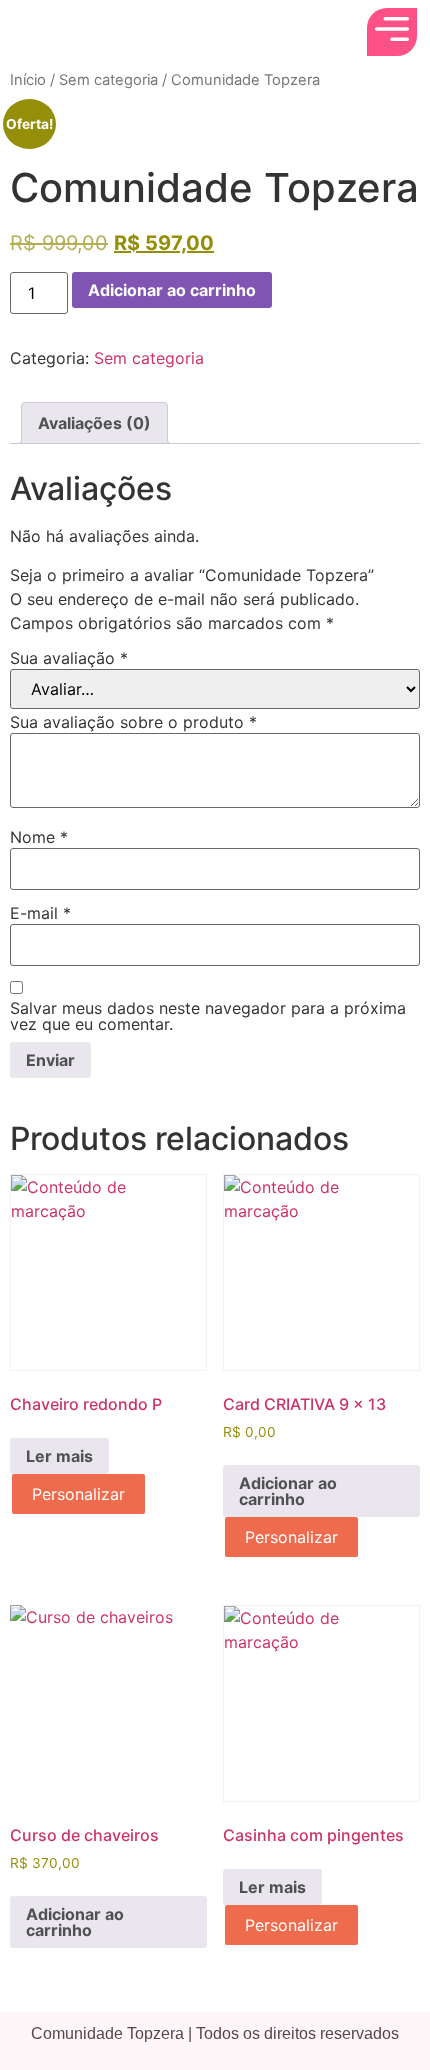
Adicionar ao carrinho (172, 290)
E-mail (40, 913)
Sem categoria (108, 80)
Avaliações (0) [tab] (94, 423)
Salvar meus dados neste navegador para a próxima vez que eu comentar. (208, 1016)
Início (28, 80)
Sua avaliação (69, 658)
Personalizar (78, 1494)
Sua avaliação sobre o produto (133, 722)
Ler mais (59, 1456)
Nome (39, 837)
